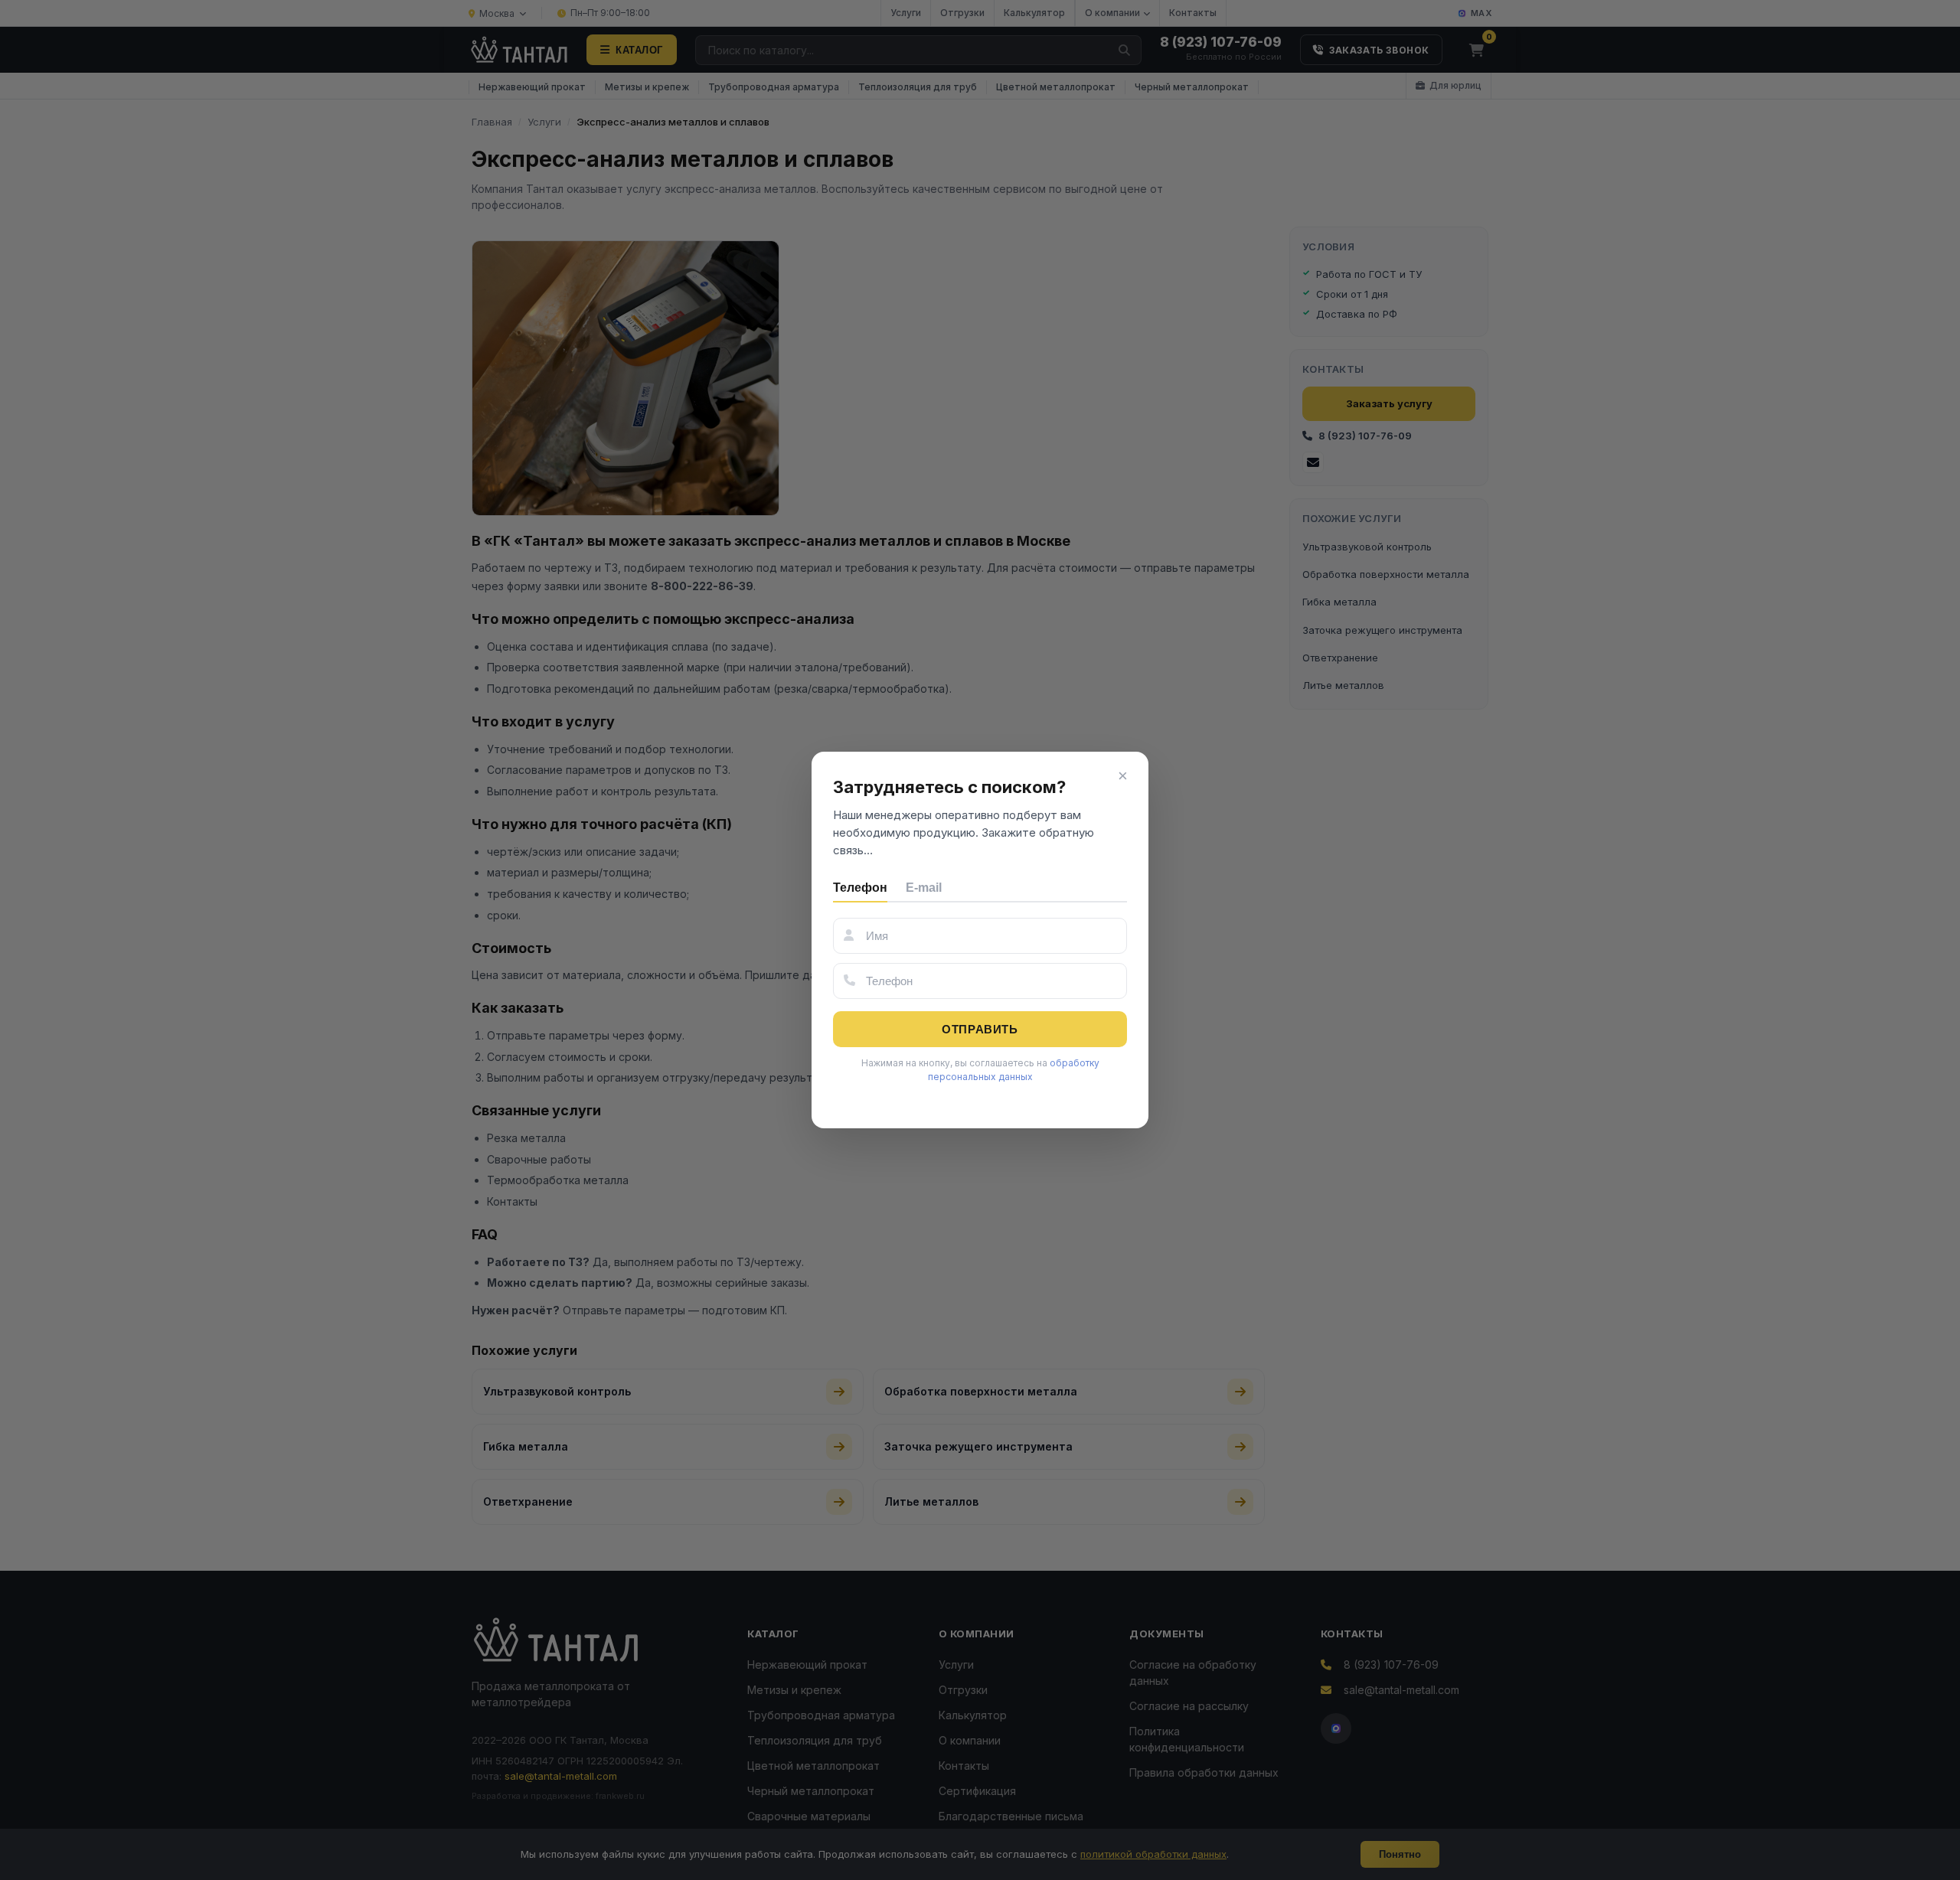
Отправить (980, 1029)
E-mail (924, 888)
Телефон (860, 888)
